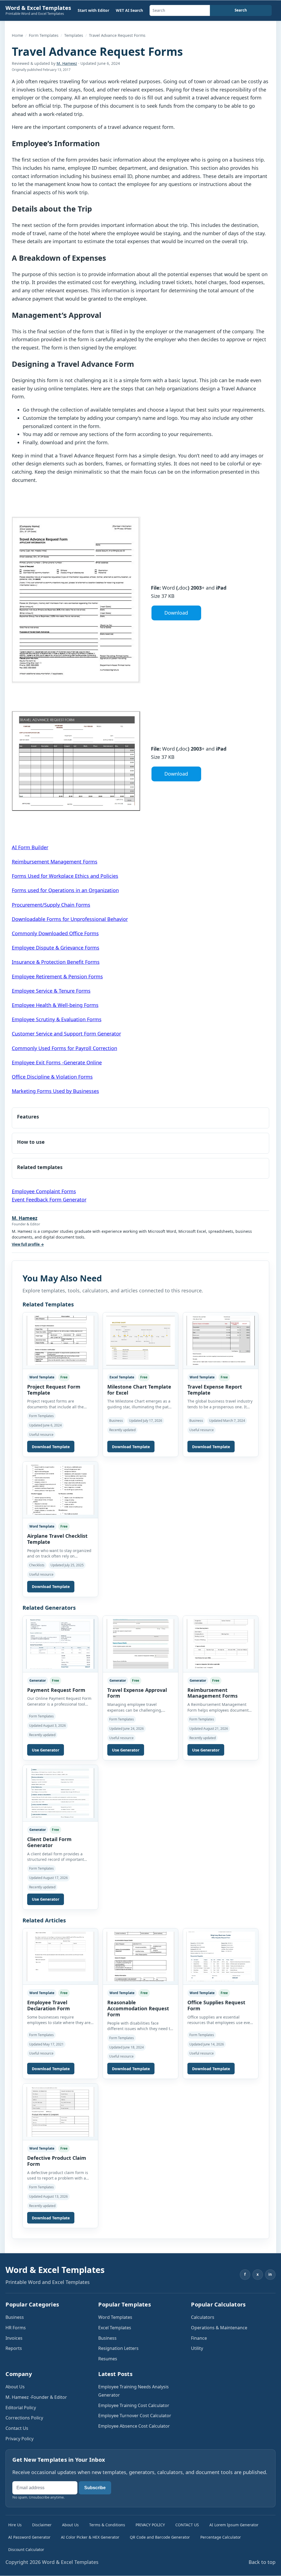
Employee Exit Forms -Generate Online (57, 1062)
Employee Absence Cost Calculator (134, 2426)
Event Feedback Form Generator (49, 1200)
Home (17, 35)
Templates (74, 35)
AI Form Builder (30, 847)
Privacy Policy (19, 2439)
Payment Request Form (56, 1690)
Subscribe (95, 2488)
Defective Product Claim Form (57, 2161)
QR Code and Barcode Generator (160, 2537)
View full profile (28, 1244)
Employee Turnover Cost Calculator (135, 2416)
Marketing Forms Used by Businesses (55, 1091)
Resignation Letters (118, 2348)
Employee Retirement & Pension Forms (57, 976)
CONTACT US (187, 2525)
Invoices (14, 2338)
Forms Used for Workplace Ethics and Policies (65, 876)
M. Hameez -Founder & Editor (36, 2397)
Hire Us (15, 2525)
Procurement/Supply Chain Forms (51, 905)
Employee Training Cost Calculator (134, 2405)
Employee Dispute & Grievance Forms (56, 948)
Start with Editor (93, 10)
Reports (14, 2348)
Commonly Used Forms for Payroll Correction (64, 1048)
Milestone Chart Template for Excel (139, 1390)
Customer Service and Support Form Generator (66, 1034)
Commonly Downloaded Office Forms (55, 933)
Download (176, 613)
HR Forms (16, 2328)
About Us (15, 2387)
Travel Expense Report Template (215, 1390)
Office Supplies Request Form (216, 2005)
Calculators (203, 2317)
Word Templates (115, 2317)
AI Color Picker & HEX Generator (90, 2537)
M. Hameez (67, 63)
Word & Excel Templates (38, 8)
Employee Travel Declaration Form (49, 2005)
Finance (199, 2338)
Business (15, 2317)
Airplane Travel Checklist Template (57, 1539)
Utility (197, 2348)
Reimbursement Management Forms (55, 862)
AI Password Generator (29, 2537)
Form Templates (44, 35)
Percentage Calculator (221, 2537)
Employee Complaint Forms (44, 1191)
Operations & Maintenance (219, 2328)
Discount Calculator (26, 2549)
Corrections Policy (24, 2418)
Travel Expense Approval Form (137, 1693)
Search (241, 10)
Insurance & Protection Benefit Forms (56, 962)
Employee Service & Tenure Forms (51, 991)
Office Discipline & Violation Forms (52, 1077)
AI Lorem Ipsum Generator (234, 2525)
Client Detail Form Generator (49, 1842)
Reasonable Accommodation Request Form (138, 2008)
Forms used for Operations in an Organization (65, 890)
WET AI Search (129, 10)
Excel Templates (115, 2328)
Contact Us (17, 2428)
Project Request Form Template (54, 1390)
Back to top (262, 2562)
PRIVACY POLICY (150, 2525)
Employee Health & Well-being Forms (55, 1005)
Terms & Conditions (107, 2525)
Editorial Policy (21, 2408)
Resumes (108, 2359)
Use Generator (46, 1750)
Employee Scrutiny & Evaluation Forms (57, 1019)
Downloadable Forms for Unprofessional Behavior (70, 919)
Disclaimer (42, 2525)
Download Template (51, 1447)
